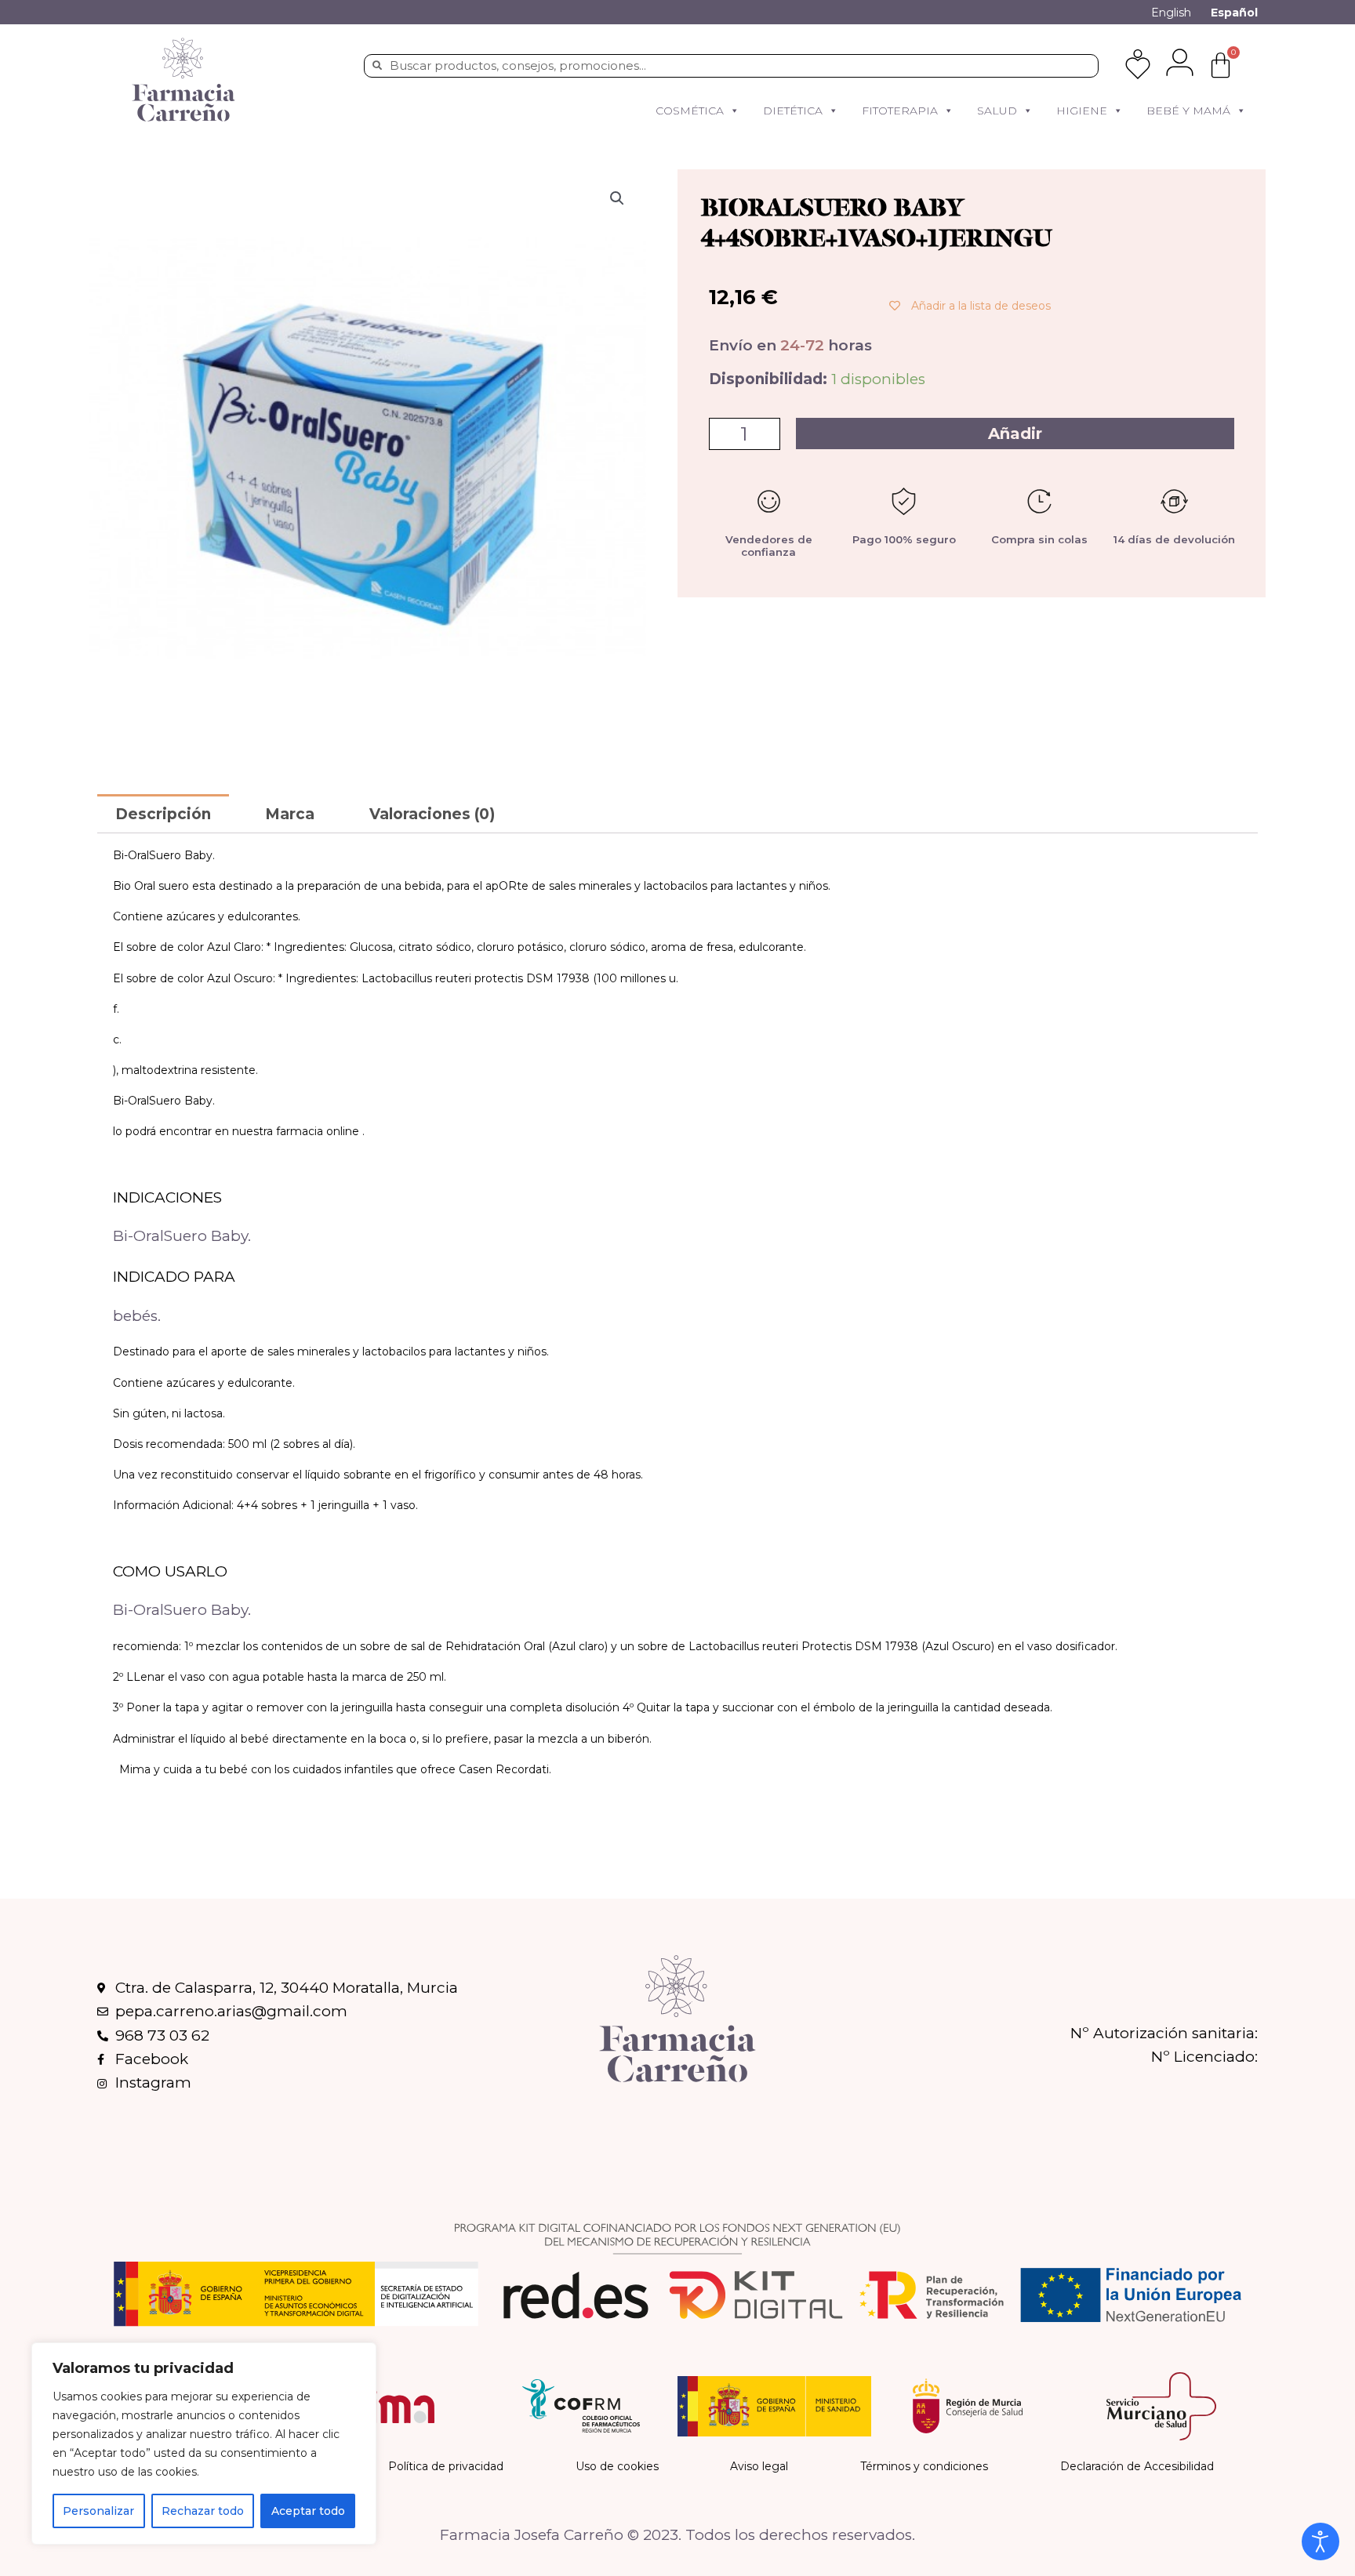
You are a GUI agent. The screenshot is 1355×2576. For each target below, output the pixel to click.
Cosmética (690, 111)
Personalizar (98, 2511)
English (1171, 13)
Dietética (793, 111)
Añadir (1015, 434)
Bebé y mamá (1188, 111)
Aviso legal (759, 2466)
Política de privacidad (446, 2466)
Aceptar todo (308, 2511)
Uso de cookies (617, 2466)
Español (1234, 13)
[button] (734, 111)
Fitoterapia (900, 111)
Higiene (1082, 111)
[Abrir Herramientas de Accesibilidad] (1320, 2542)
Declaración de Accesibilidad (1137, 2466)
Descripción (163, 814)
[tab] (163, 813)
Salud (997, 111)
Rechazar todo (203, 2511)
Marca (290, 814)
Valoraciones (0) (432, 814)
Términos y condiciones (924, 2466)
